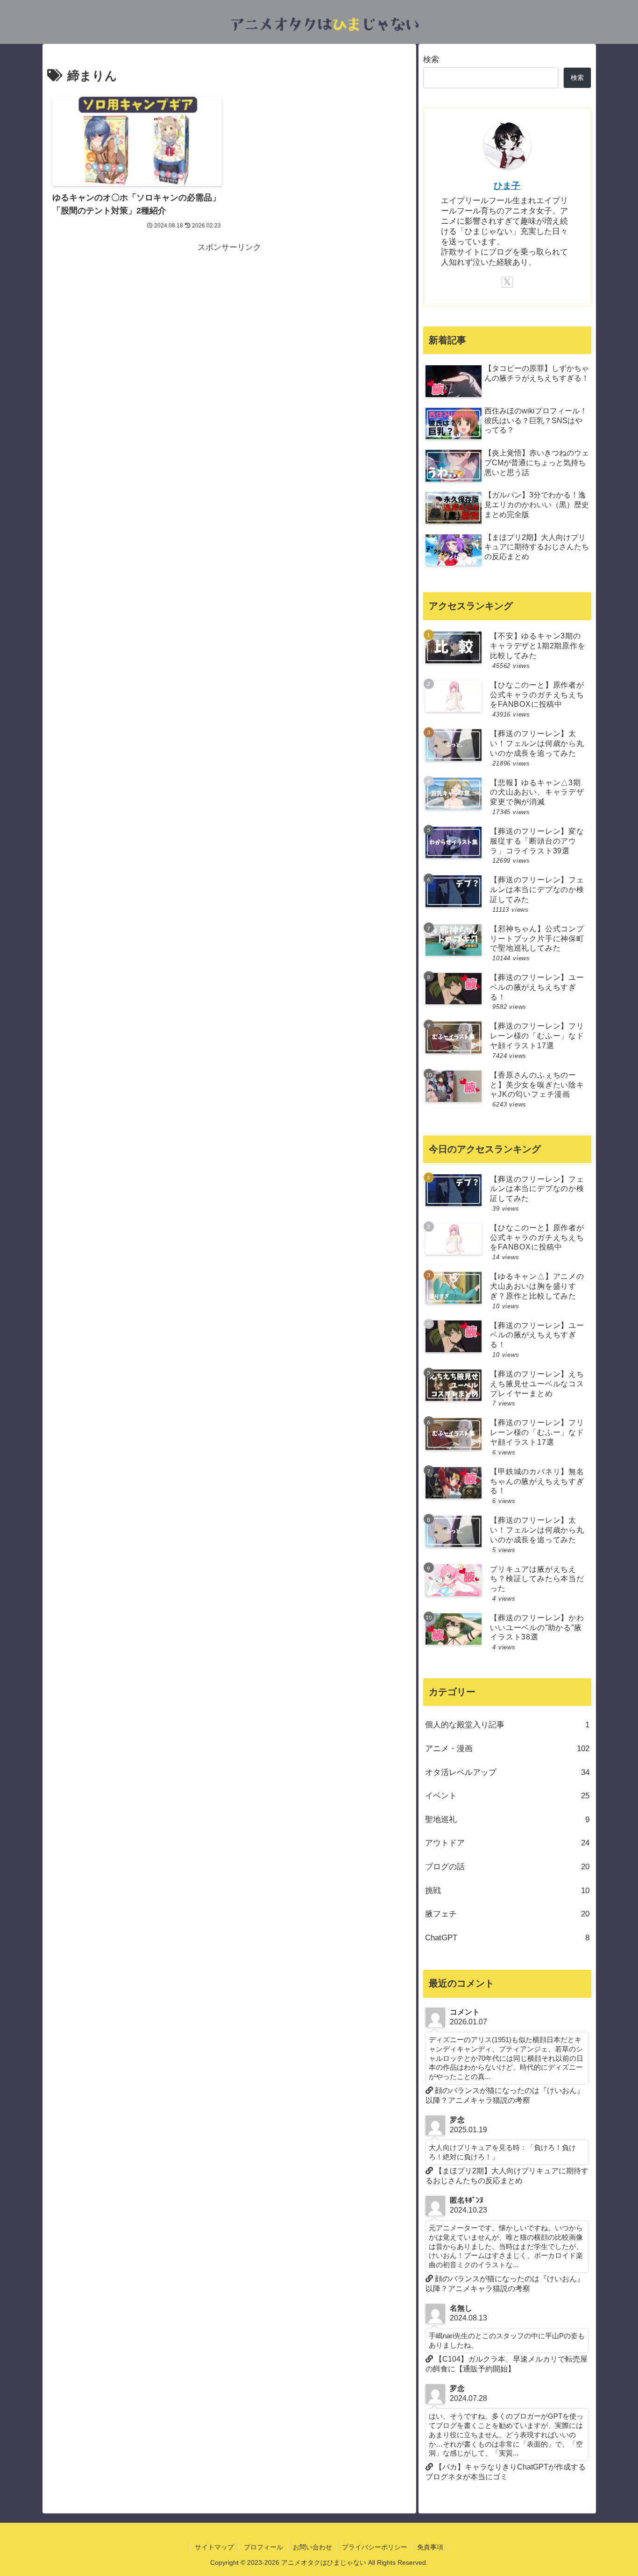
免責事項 (430, 2547)
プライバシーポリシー (375, 2547)
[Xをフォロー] (507, 282)
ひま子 (507, 186)
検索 (431, 60)
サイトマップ (214, 2547)
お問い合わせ (312, 2547)
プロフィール (263, 2547)
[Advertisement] (229, 320)
